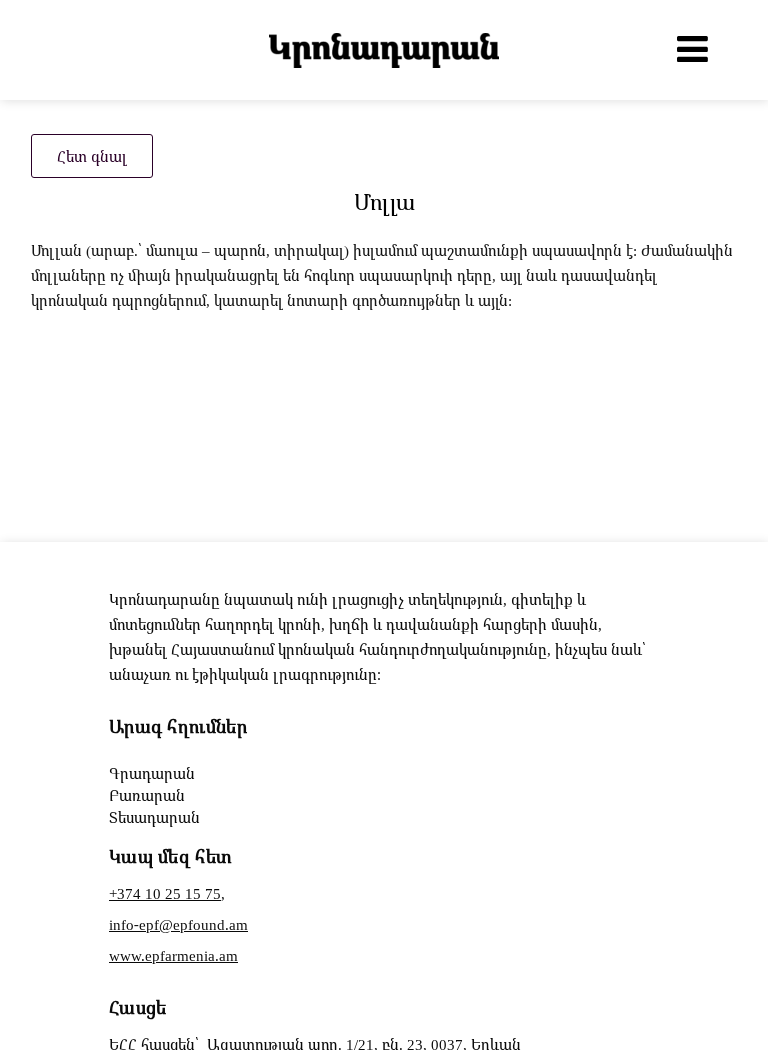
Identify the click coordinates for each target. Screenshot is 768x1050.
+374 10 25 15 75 (165, 893)
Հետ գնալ (92, 156)
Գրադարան (152, 773)
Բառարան (147, 795)
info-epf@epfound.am (178, 924)
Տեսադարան (154, 817)
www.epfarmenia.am (173, 955)
